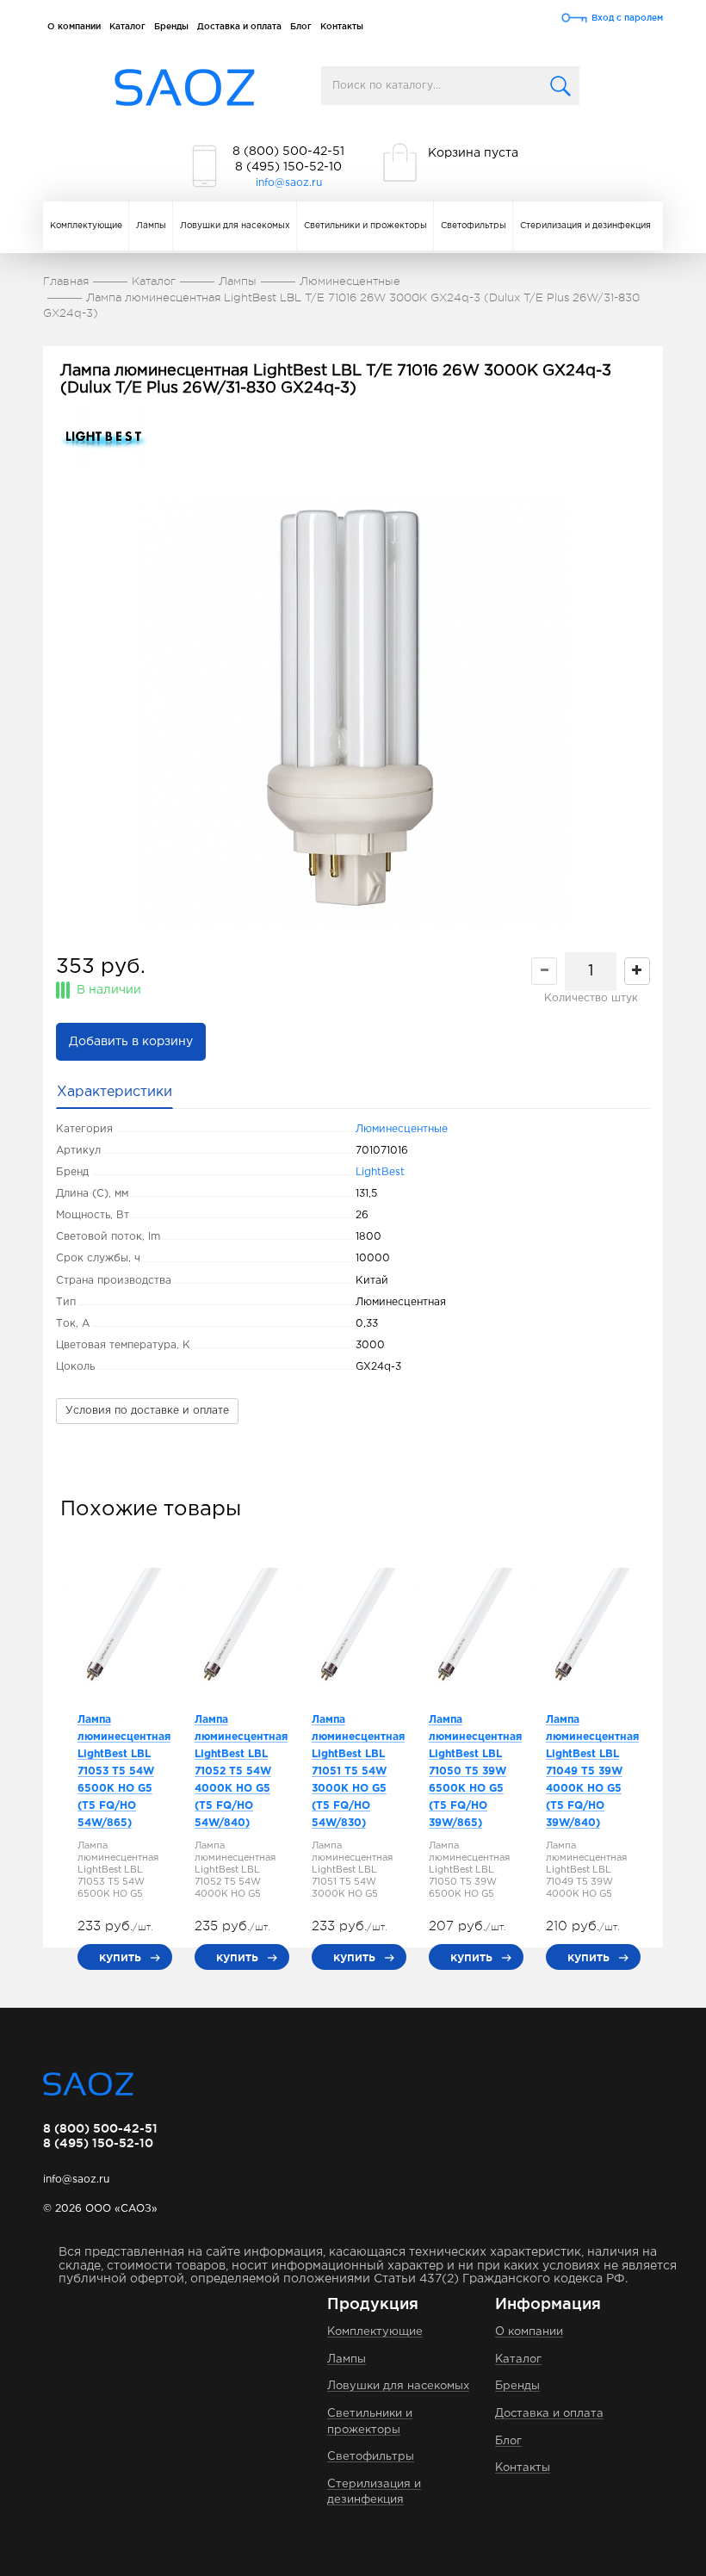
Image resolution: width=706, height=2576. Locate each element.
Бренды (171, 26)
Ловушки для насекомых (235, 226)
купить (120, 1957)
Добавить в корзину (131, 1042)
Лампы (151, 226)
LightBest (380, 1172)
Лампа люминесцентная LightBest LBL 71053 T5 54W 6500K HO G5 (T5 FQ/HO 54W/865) (124, 1771)
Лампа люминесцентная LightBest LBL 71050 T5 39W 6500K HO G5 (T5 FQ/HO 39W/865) (475, 1771)
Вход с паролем (627, 18)
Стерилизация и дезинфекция (585, 226)
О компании (74, 26)
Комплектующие (86, 226)
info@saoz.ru (289, 183)
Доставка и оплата (239, 26)
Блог (301, 26)
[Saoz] (185, 88)
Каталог (127, 26)
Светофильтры (474, 226)
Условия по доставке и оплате (147, 1411)
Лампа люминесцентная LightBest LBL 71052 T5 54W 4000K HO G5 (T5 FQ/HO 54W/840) (241, 1771)
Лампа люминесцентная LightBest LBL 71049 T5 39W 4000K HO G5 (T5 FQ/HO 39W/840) (592, 1771)
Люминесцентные (402, 1129)
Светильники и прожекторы (365, 226)
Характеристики (115, 1092)
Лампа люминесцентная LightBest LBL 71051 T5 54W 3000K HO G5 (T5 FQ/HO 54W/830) (358, 1771)
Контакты (342, 26)
